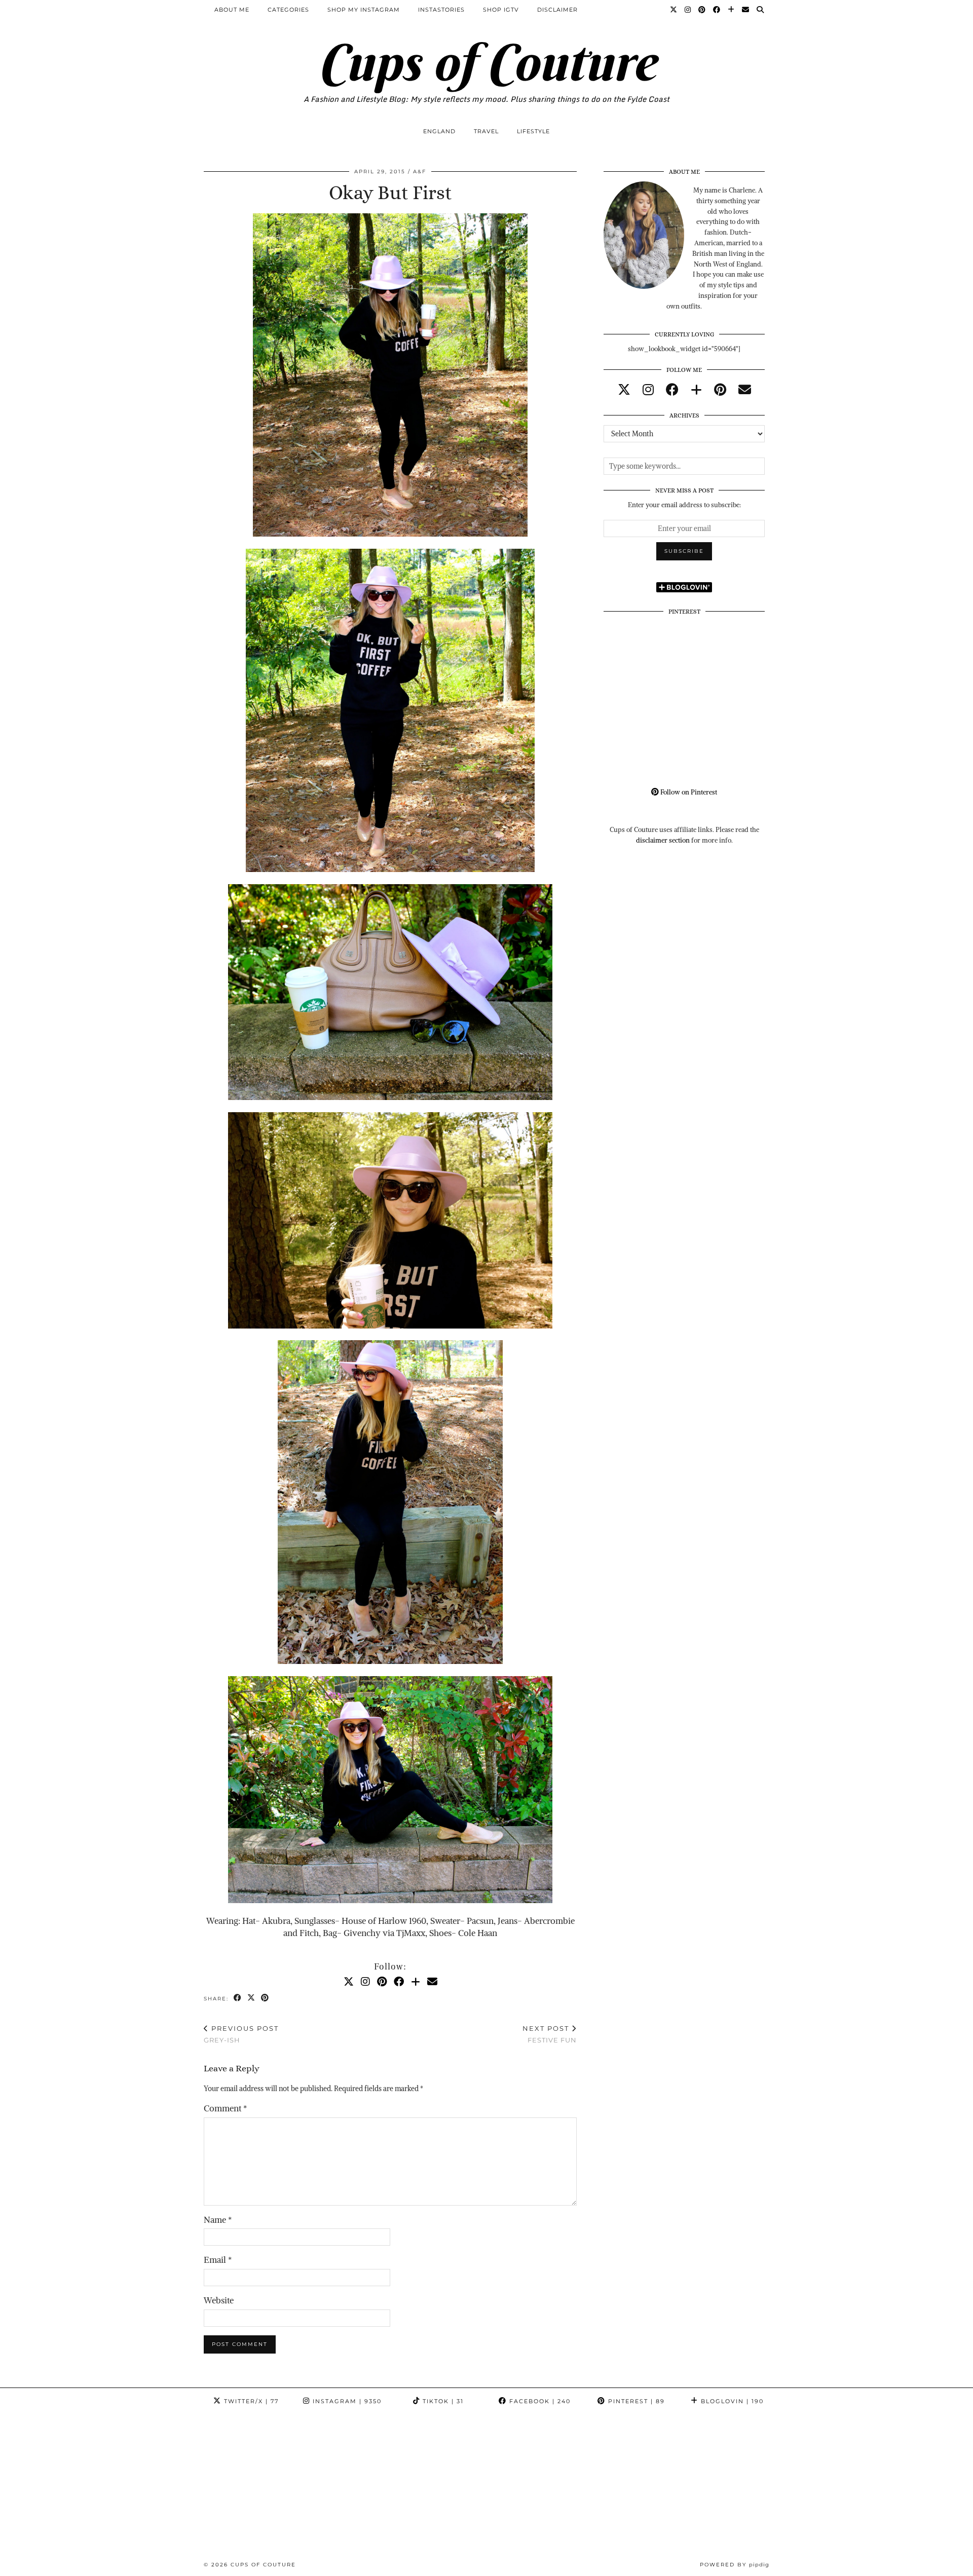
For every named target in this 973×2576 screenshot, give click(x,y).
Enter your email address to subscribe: (684, 505)
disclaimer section (663, 840)
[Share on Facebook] (238, 1998)
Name (218, 2220)
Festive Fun (550, 2034)
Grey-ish (241, 2034)
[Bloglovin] (731, 10)
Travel (486, 131)
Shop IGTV (501, 10)
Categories (288, 10)
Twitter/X (250, 2401)
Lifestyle (533, 131)
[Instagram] (688, 10)
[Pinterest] (702, 10)
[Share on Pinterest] (265, 1998)
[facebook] (672, 390)
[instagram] (648, 390)
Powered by (735, 2565)
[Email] (746, 10)
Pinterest (635, 2401)
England (439, 131)
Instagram (346, 2401)
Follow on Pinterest (688, 792)
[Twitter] (674, 10)
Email (218, 2260)
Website (219, 2300)
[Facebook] (717, 10)
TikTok (442, 2401)
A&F (420, 172)
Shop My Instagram (364, 10)
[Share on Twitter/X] (252, 1998)
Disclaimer (557, 10)
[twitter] (624, 390)
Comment (225, 2108)
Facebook (539, 2401)
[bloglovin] (696, 390)
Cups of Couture (486, 62)
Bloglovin (731, 2401)
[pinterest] (720, 390)
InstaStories (441, 10)
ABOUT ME (232, 10)
